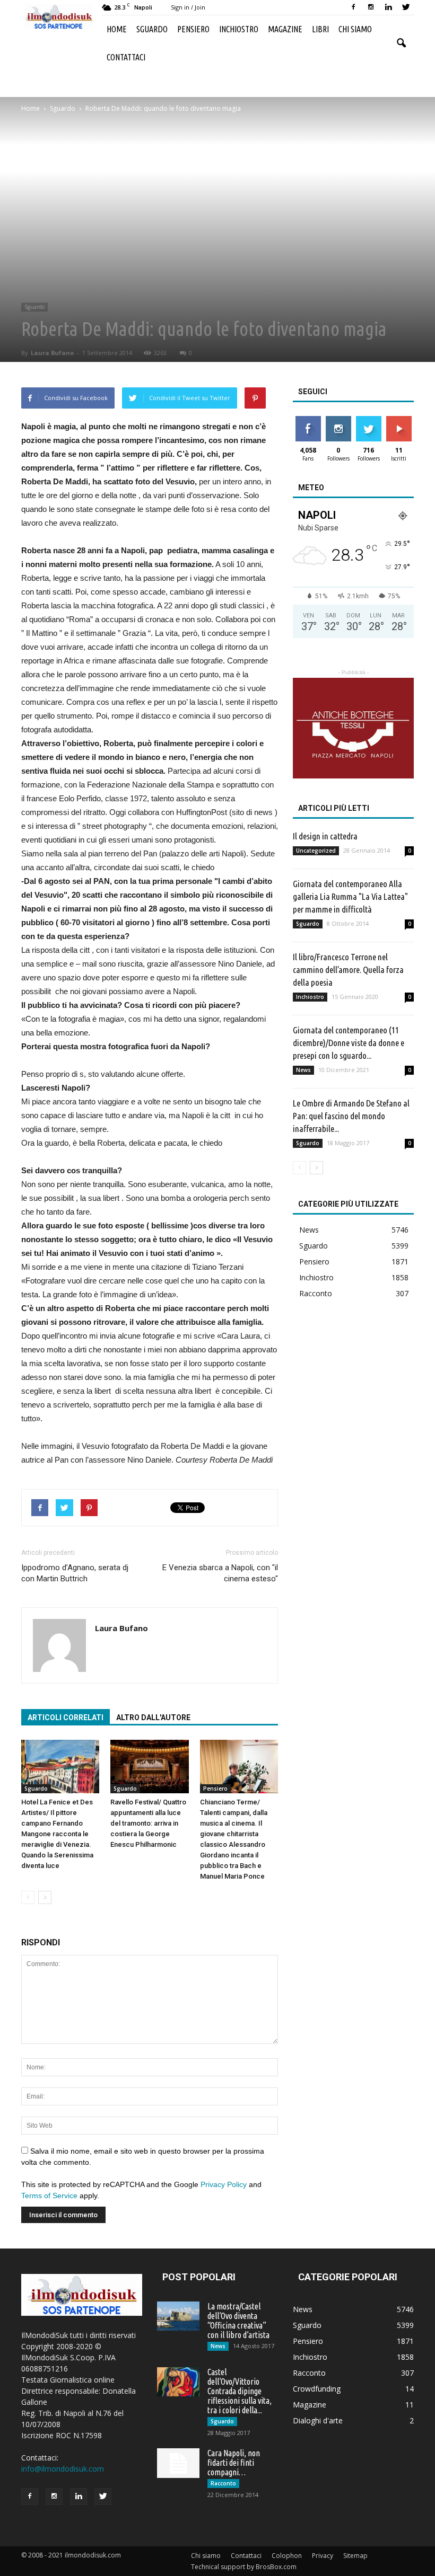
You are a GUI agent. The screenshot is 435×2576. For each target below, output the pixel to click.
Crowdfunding (317, 2389)
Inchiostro (239, 29)
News (303, 1070)
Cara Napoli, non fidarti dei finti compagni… (234, 2463)
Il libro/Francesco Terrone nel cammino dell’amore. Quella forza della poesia (348, 970)
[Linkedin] (388, 7)
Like (308, 420)
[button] (401, 43)
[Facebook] (353, 7)
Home (117, 29)
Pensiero (193, 29)
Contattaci (126, 57)
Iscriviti (399, 420)
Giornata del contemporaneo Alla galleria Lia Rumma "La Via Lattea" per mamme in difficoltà (350, 896)
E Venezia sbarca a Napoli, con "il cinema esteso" (220, 1573)
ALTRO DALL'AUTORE (153, 1718)
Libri (320, 29)
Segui (338, 420)
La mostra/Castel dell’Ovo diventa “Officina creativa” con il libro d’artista (238, 2321)
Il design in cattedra (325, 836)
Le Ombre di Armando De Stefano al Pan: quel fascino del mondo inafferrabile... (351, 1116)
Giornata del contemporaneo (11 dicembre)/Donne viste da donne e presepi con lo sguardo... (349, 1043)
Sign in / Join (188, 7)
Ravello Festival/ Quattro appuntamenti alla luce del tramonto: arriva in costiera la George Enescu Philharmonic (148, 1823)
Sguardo (152, 29)
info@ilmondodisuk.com (63, 2469)
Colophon (287, 2556)
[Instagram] (371, 7)
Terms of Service (49, 2196)
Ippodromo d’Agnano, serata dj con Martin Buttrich (75, 1573)
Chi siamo (355, 29)
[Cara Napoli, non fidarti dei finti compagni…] (178, 2463)
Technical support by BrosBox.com (244, 2567)
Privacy (323, 2556)
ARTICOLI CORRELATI (66, 1718)
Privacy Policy (224, 2184)
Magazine (285, 29)
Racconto (316, 1293)
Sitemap (355, 2556)
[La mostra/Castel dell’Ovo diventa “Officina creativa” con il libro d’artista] (178, 2316)
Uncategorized (316, 851)
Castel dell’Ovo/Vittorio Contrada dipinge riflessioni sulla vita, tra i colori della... (240, 2391)
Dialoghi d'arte (318, 2420)
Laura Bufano (52, 353)
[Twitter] (406, 7)
